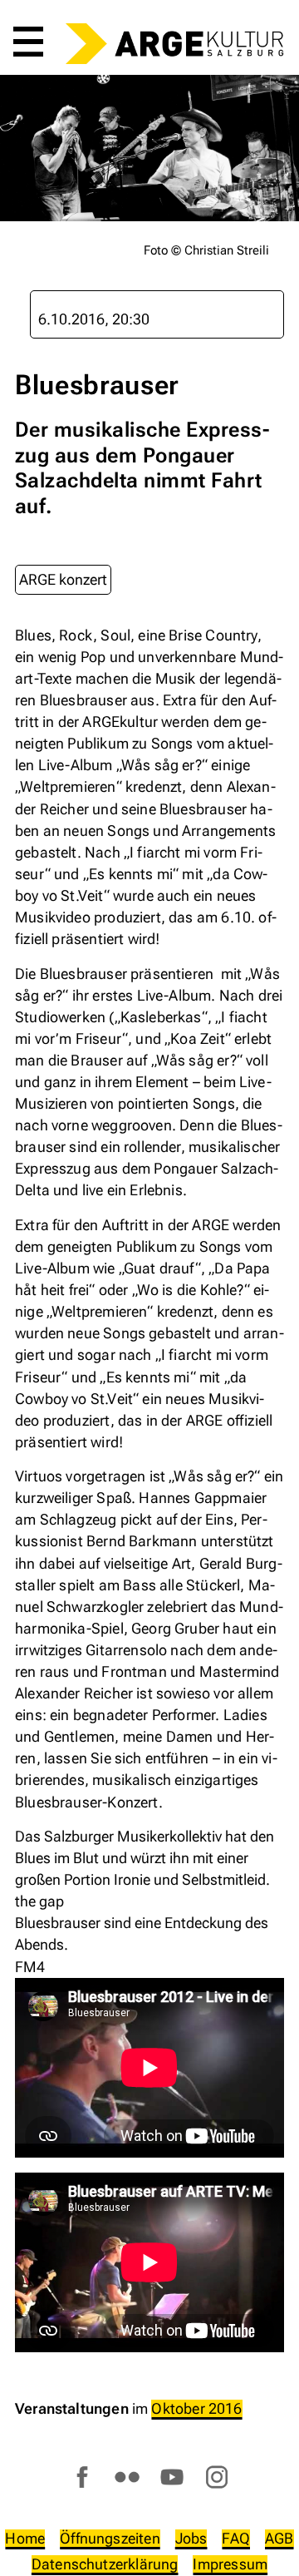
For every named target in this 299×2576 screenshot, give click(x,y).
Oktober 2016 (196, 2408)
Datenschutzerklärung (105, 2564)
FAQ (236, 2538)
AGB (279, 2538)
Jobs (191, 2538)
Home (25, 2538)
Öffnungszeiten (110, 2538)
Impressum (230, 2564)
